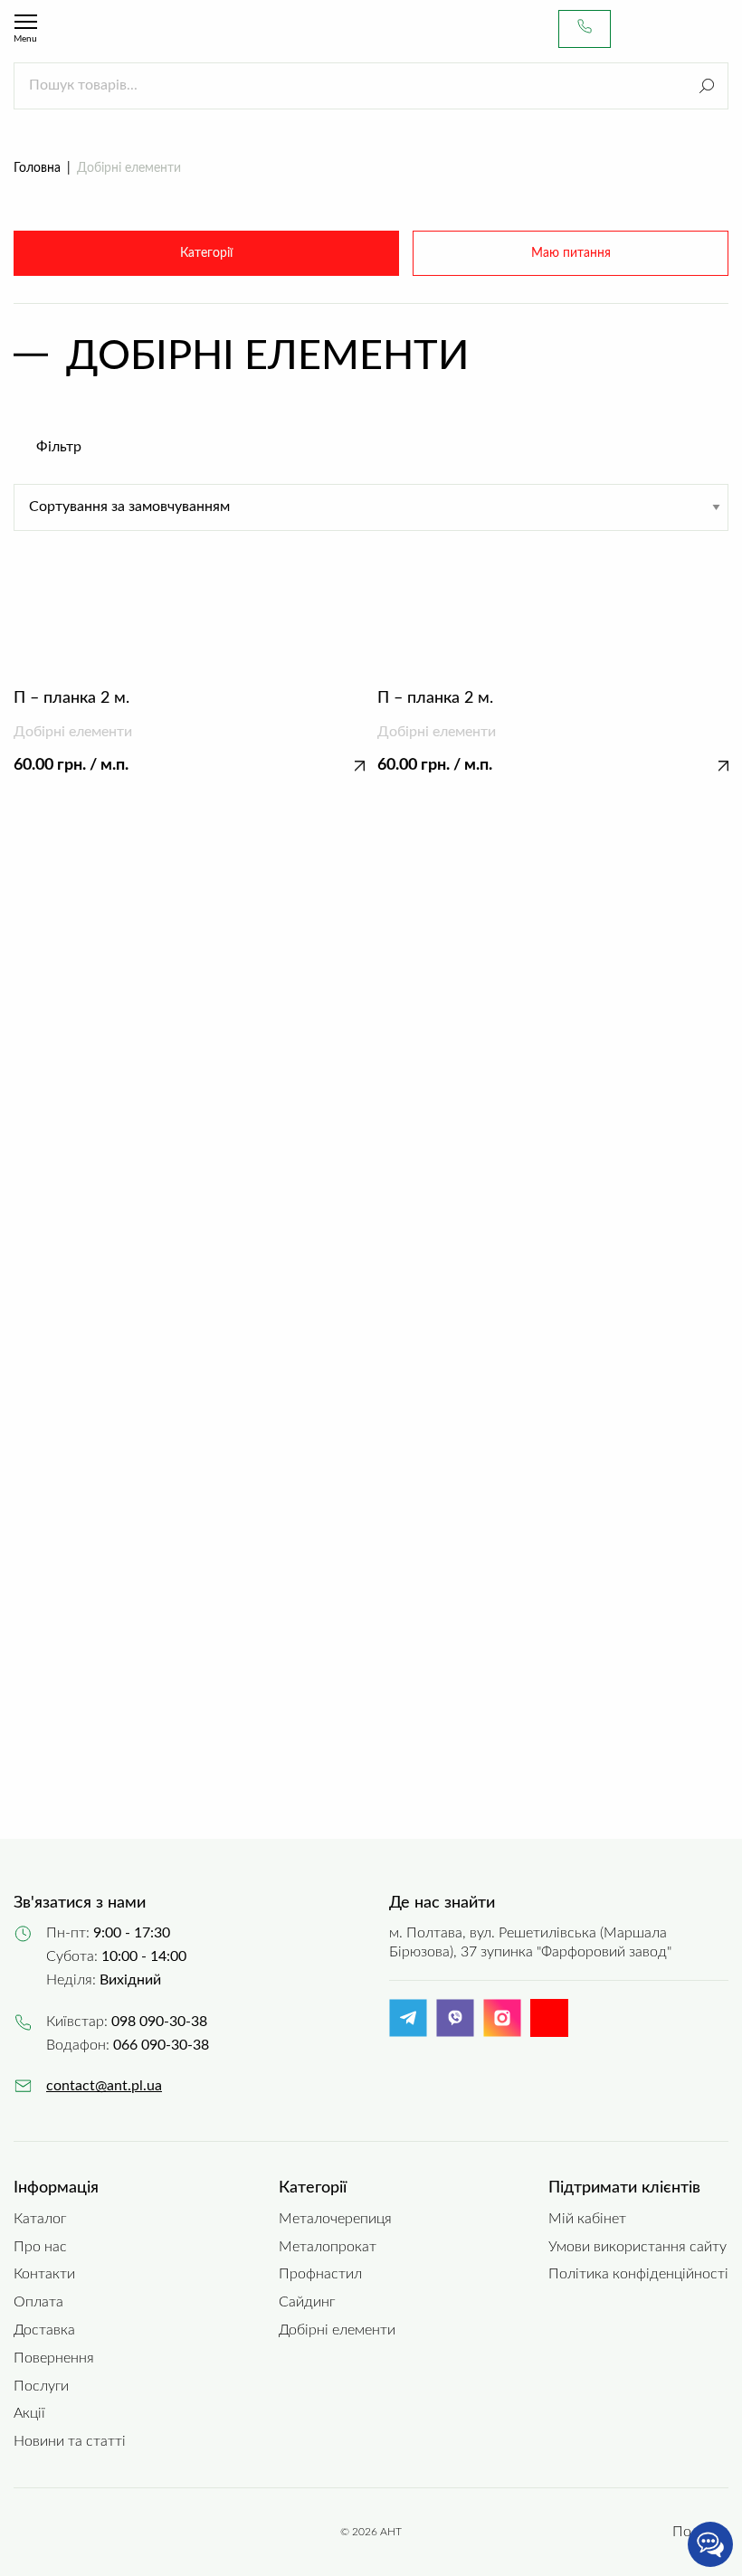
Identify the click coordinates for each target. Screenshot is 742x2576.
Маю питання (571, 253)
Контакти (44, 2274)
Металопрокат (328, 2247)
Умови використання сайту (637, 2247)
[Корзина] (719, 29)
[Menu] (26, 22)
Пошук (707, 86)
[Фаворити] (683, 29)
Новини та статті (70, 2441)
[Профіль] (647, 29)
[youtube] (549, 2018)
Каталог (40, 2219)
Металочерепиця (335, 2219)
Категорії (206, 253)
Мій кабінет (587, 2219)
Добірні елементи (337, 2330)
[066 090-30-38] (585, 29)
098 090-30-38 (159, 2022)
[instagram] (502, 2032)
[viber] (455, 2032)
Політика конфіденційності (638, 2274)
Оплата (38, 2302)
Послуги (41, 2386)
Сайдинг (307, 2302)
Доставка (44, 2330)
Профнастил (320, 2274)
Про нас (40, 2247)
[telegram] (408, 2032)
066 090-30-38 (161, 2045)
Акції (29, 2413)
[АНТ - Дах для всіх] (96, 29)
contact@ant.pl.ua (104, 2086)
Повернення (54, 2358)
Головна (37, 168)
